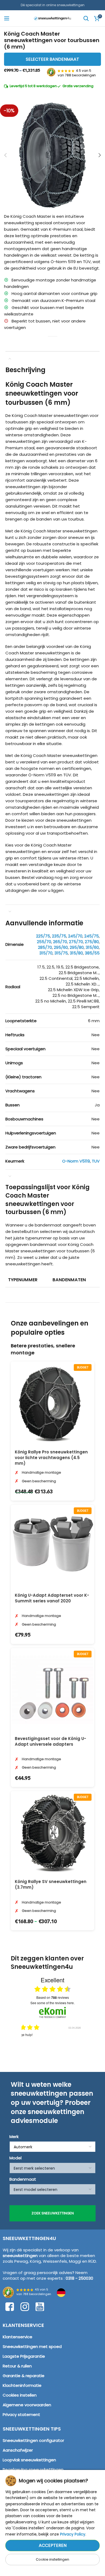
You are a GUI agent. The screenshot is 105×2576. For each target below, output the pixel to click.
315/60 (92, 947)
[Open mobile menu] (7, 18)
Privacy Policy (73, 2534)
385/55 (92, 953)
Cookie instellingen (52, 2559)
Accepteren (53, 2545)
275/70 (76, 942)
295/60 (61, 947)
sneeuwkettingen (20, 2256)
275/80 (92, 942)
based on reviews (53, 1997)
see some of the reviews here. (52, 2003)
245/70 (75, 936)
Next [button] (89, 2040)
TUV (96, 1161)
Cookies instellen (20, 2395)
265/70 (60, 942)
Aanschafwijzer (18, 2450)
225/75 (43, 936)
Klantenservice (17, 2337)
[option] (44, 2044)
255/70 (44, 942)
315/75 (61, 953)
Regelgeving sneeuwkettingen (33, 2470)
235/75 (59, 936)
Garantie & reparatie (24, 2376)
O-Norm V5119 (76, 1161)
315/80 (76, 953)
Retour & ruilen (17, 2366)
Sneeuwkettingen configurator (33, 2440)
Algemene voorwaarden (27, 2405)
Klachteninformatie (22, 2385)
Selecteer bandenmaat (52, 59)
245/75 (92, 936)
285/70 (45, 947)
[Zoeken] (86, 18)
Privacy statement (21, 2414)
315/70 (46, 953)
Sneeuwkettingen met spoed (32, 2346)
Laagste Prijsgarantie (24, 2356)
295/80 (77, 947)
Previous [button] (16, 2040)
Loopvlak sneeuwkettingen (29, 2460)
